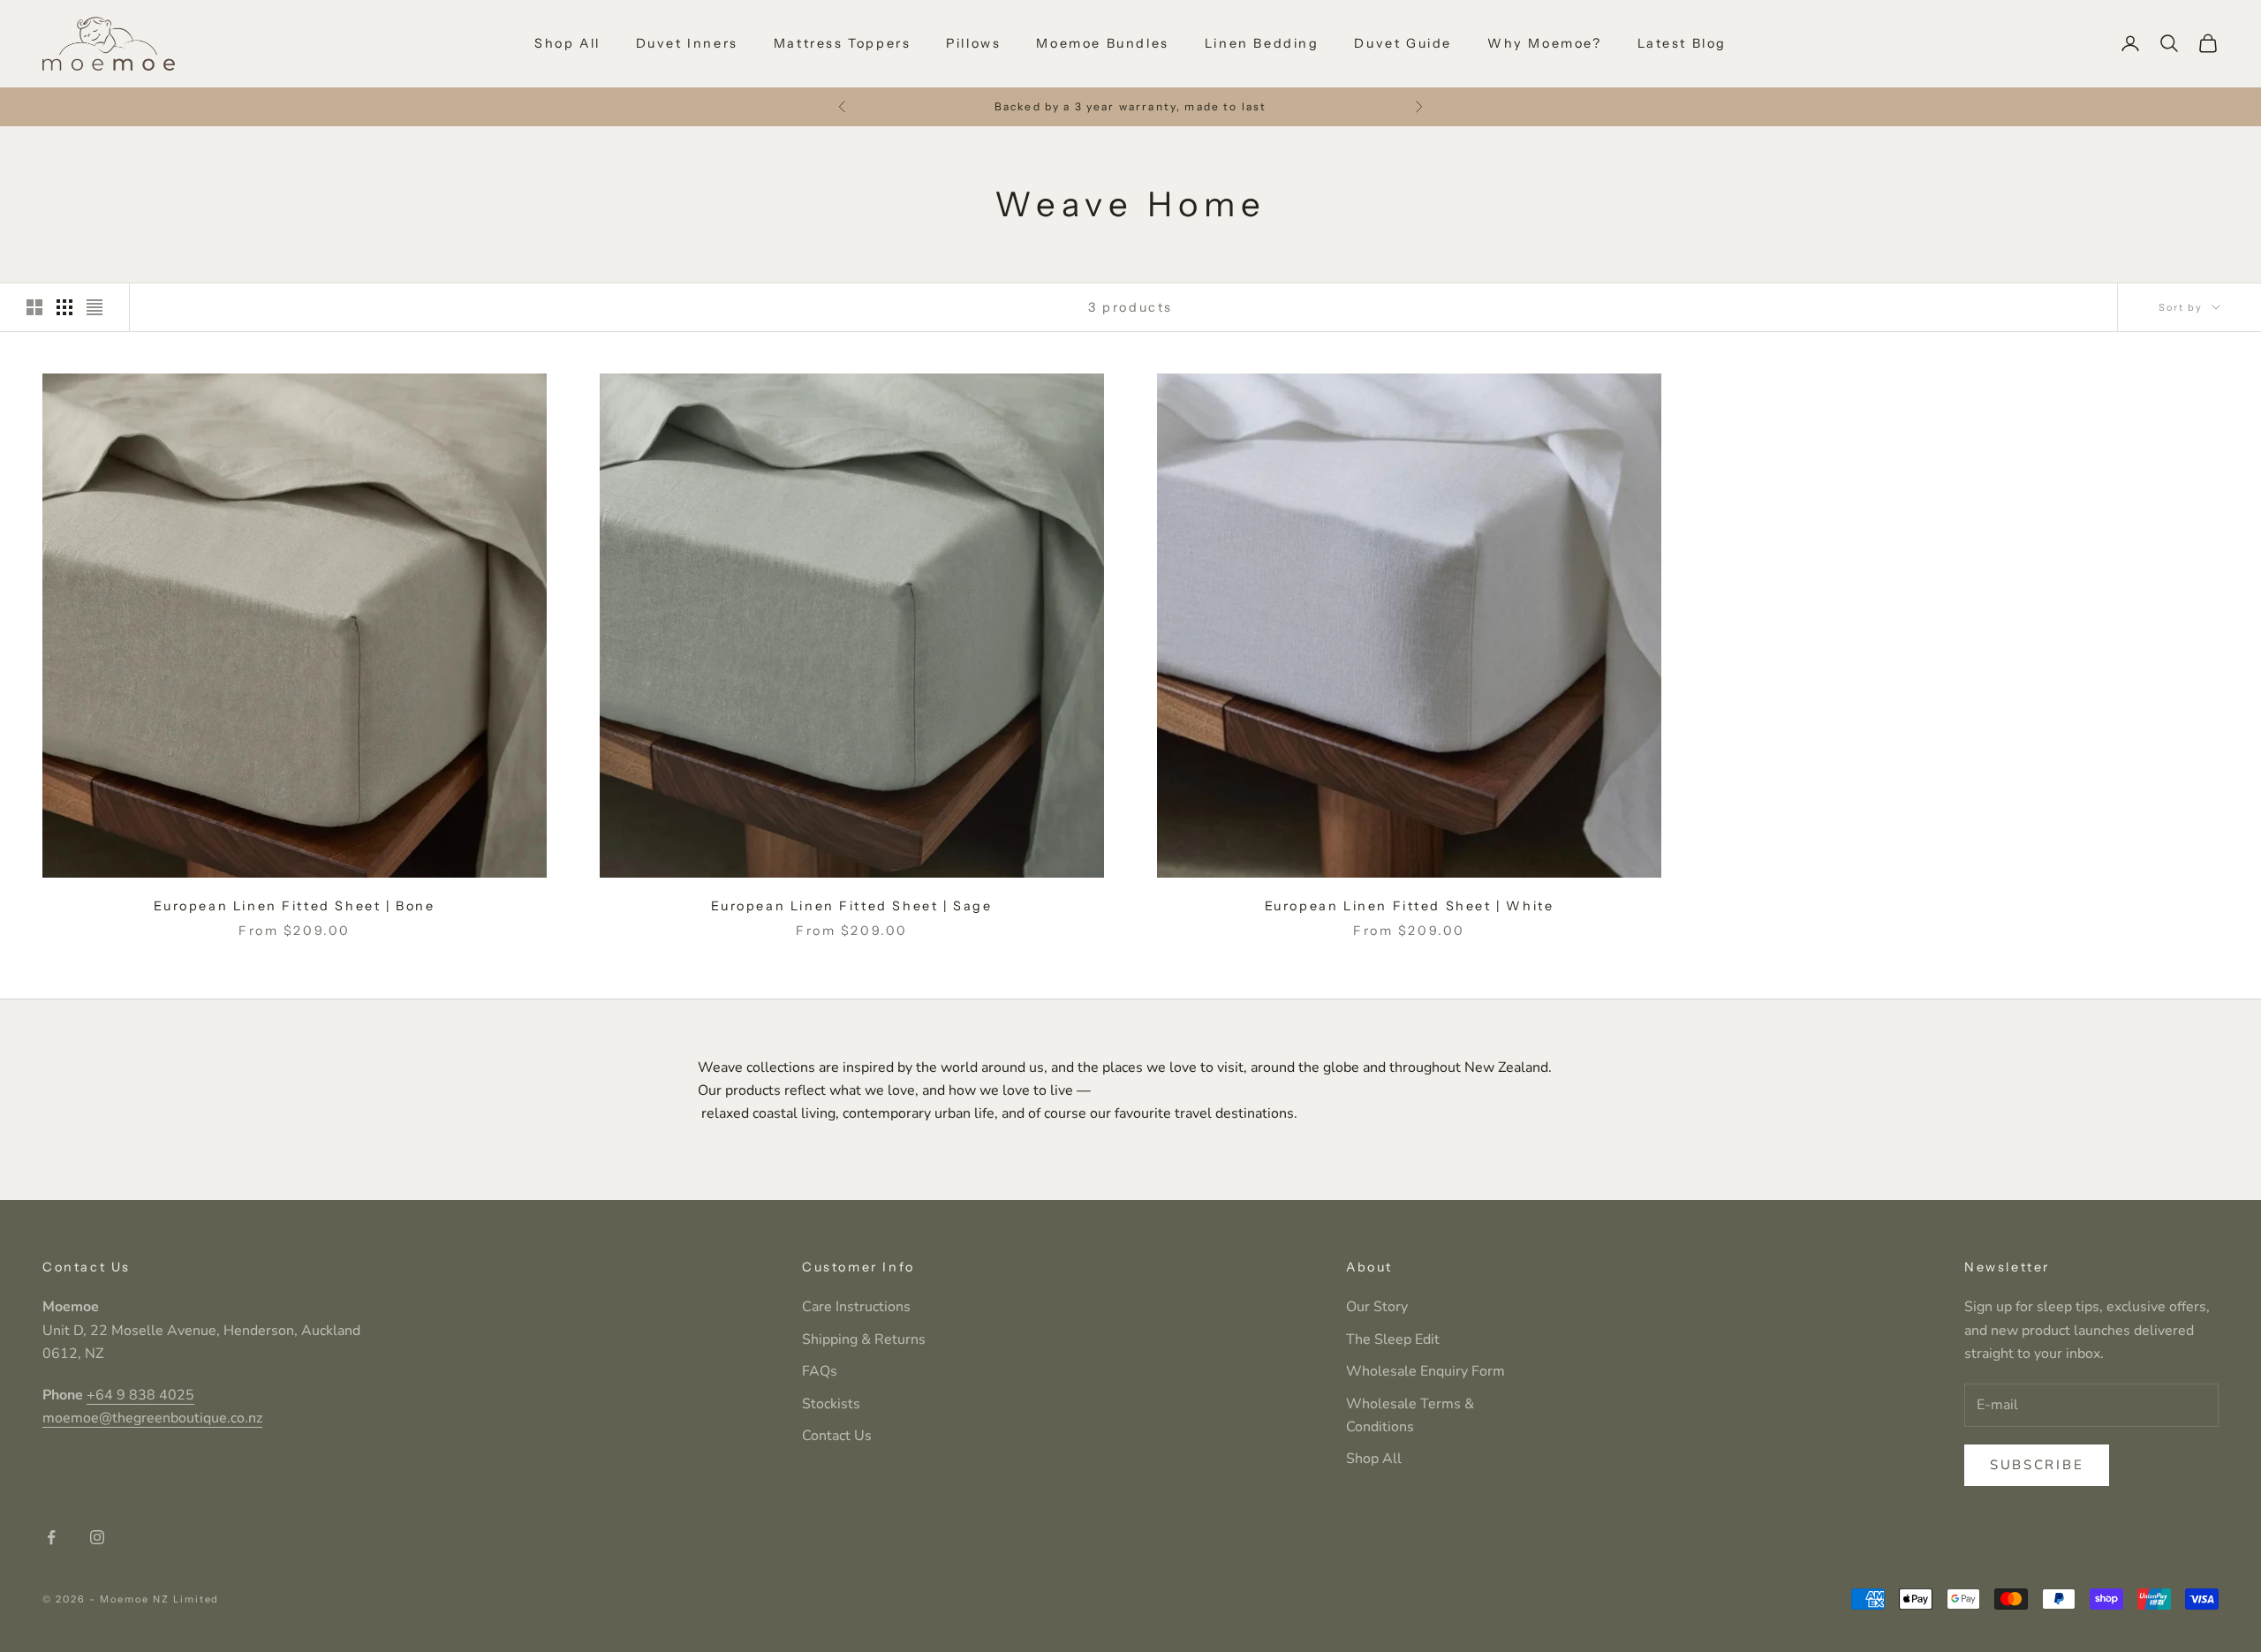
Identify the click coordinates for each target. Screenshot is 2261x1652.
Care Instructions (856, 1307)
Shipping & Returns (864, 1339)
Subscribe (2037, 1465)
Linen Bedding (1262, 43)
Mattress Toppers (842, 43)
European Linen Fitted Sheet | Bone (294, 906)
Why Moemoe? (1545, 43)
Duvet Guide (1403, 43)
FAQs (820, 1371)
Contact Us (837, 1436)
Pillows (973, 43)
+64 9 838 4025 (140, 1395)
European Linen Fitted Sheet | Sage (851, 906)
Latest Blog (1683, 43)
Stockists (831, 1404)
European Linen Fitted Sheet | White (1410, 906)
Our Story (1377, 1307)
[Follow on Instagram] (97, 1537)
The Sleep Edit (1393, 1339)
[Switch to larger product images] (34, 307)
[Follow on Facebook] (51, 1537)
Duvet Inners (687, 43)
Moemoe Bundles (1102, 43)
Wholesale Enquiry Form (1425, 1371)
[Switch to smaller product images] (64, 307)
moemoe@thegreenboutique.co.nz (152, 1418)
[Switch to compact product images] (95, 307)
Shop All (567, 43)
